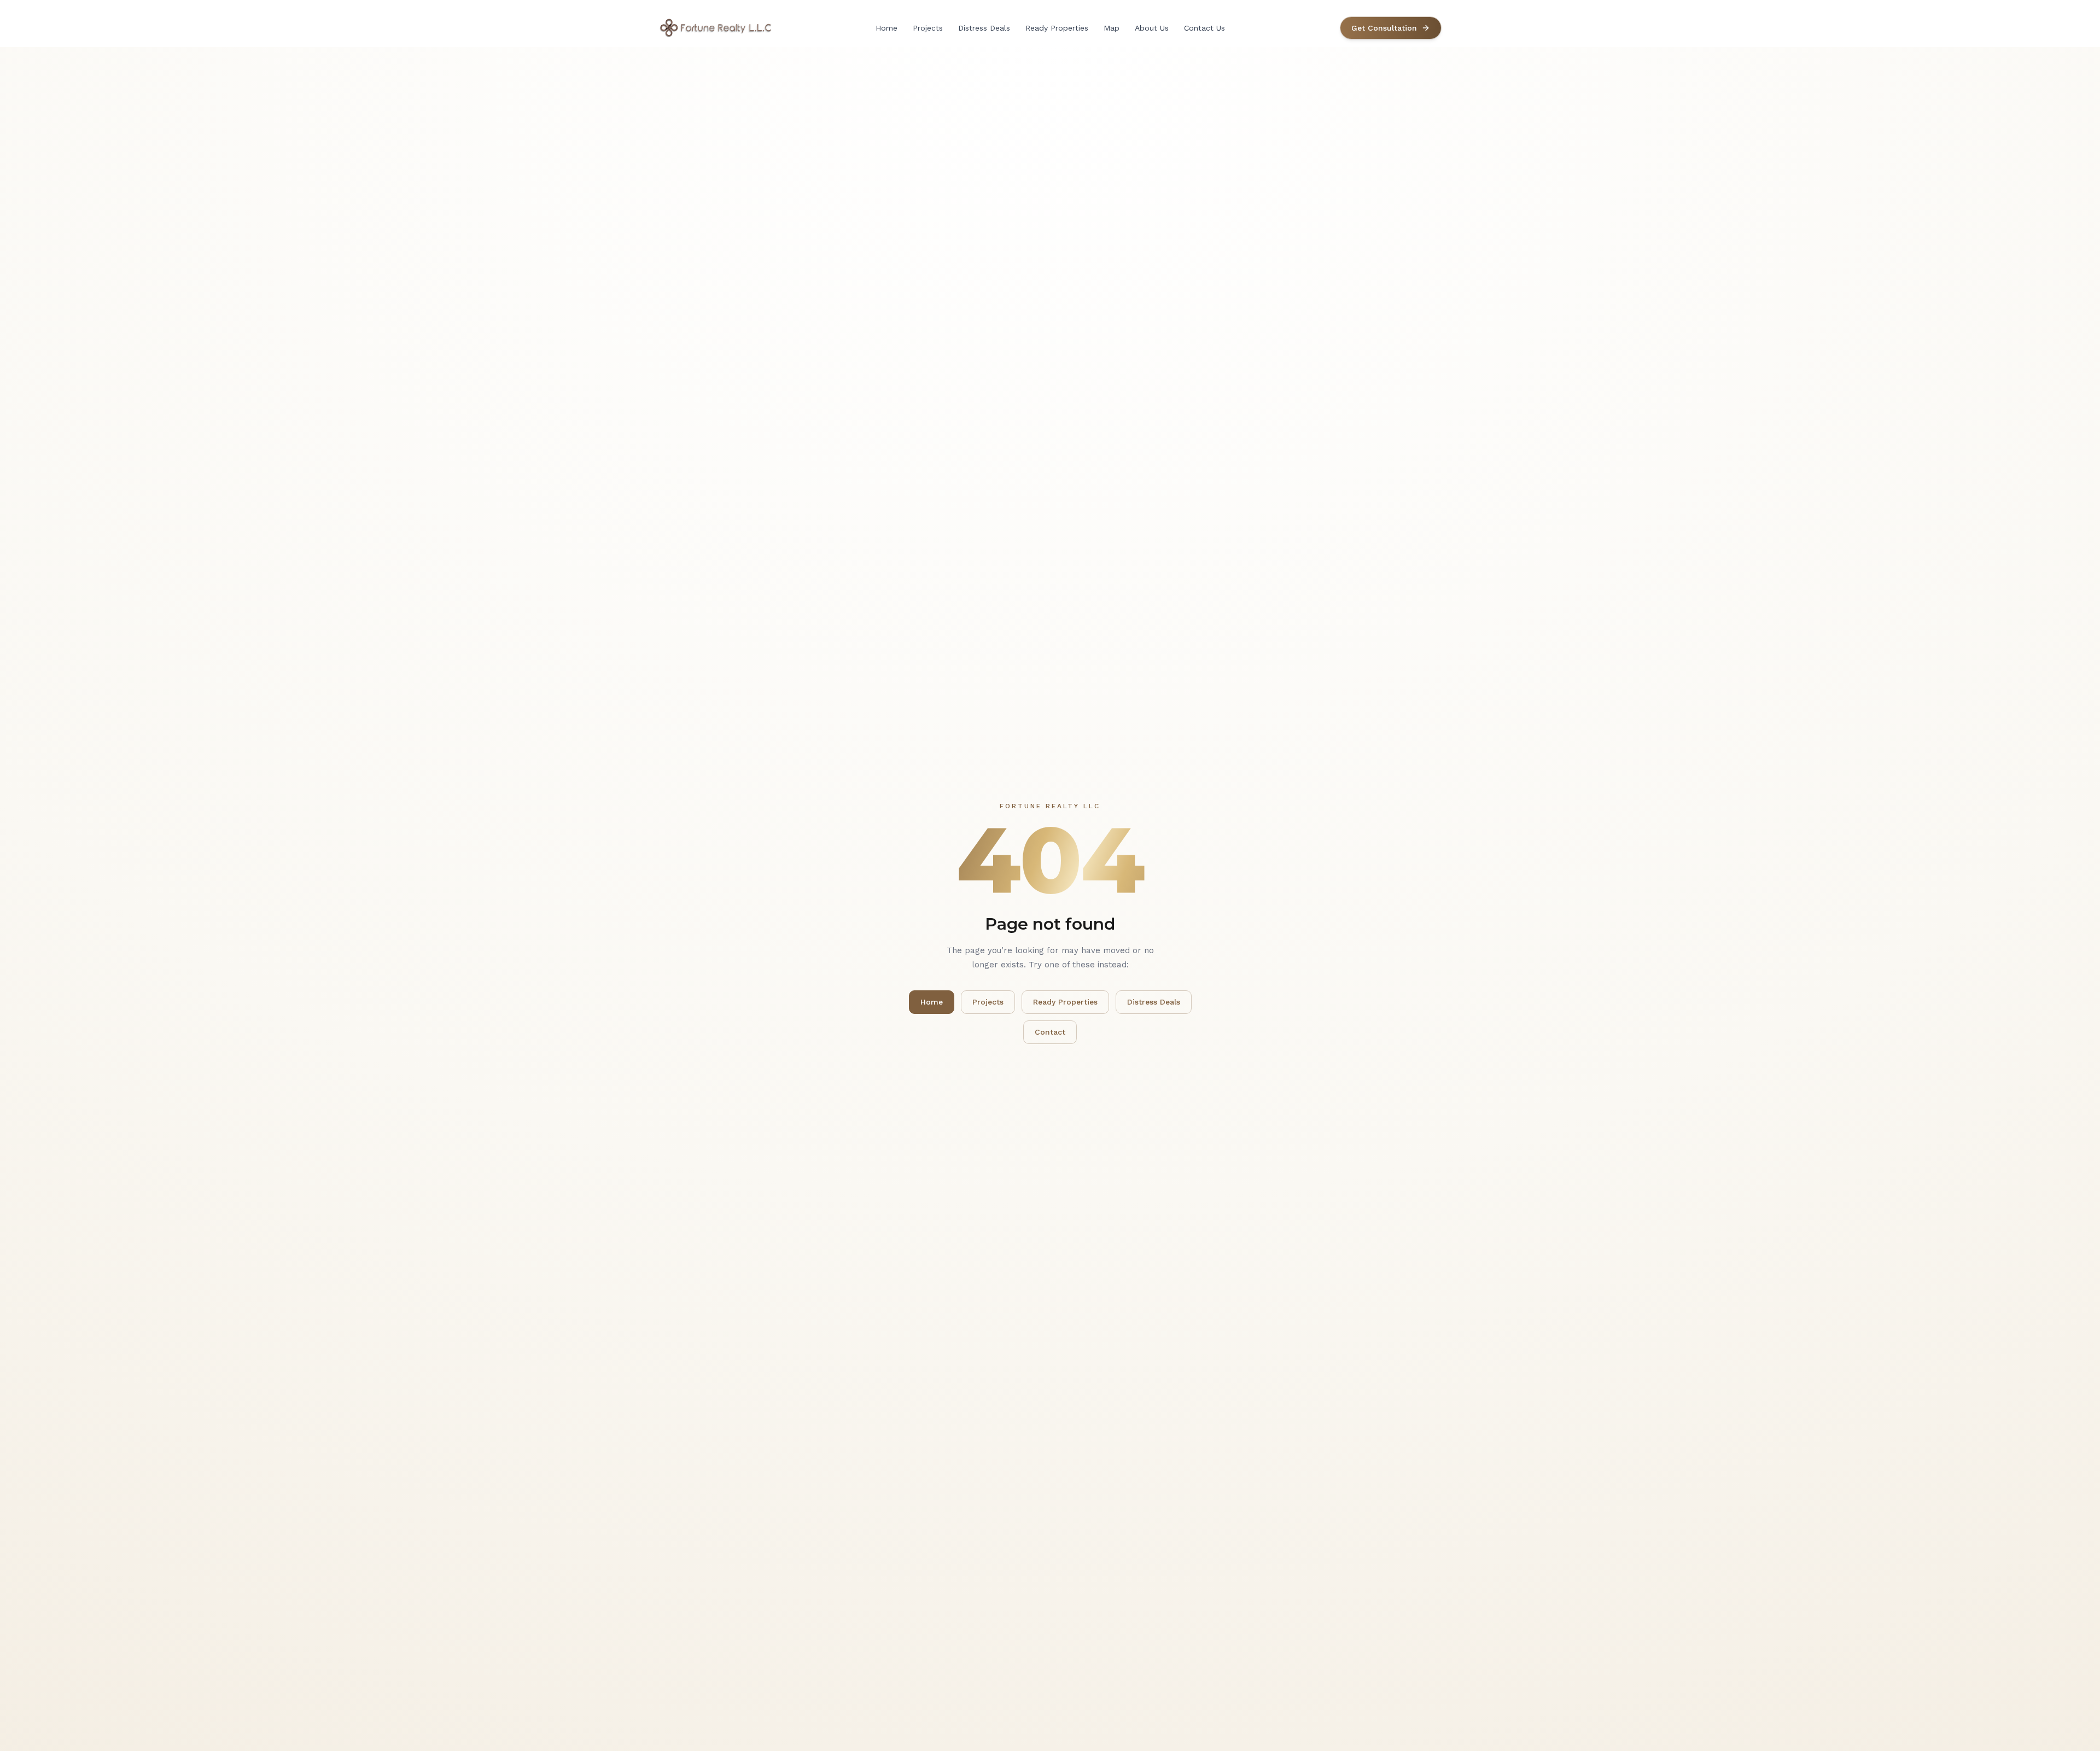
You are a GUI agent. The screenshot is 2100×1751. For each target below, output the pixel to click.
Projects (928, 28)
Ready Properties (1057, 28)
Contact (1050, 1032)
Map (1112, 28)
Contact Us (1204, 28)
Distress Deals (984, 28)
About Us (1152, 28)
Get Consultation (1384, 28)
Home (886, 28)
